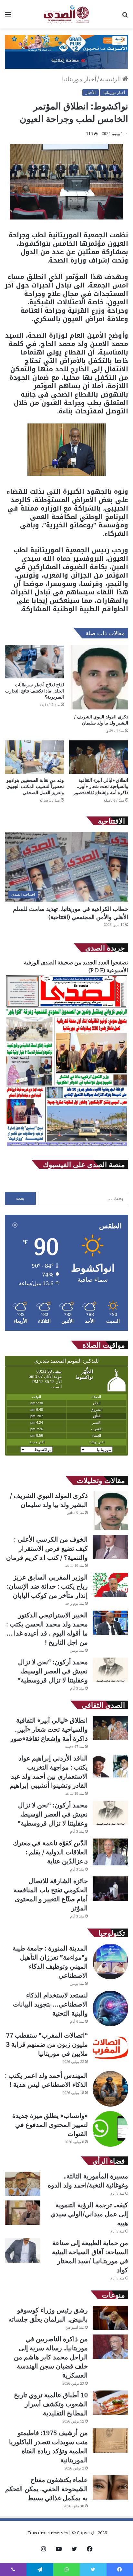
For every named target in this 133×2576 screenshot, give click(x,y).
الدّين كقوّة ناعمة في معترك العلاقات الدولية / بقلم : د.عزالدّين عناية (50, 1852)
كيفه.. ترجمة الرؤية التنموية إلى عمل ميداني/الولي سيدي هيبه (89, 2214)
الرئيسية (111, 79)
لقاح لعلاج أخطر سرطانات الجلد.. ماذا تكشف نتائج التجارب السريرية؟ (35, 691)
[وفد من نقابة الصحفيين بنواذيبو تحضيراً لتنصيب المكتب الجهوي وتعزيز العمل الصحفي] (34, 757)
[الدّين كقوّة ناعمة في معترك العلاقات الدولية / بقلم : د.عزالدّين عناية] (110, 1852)
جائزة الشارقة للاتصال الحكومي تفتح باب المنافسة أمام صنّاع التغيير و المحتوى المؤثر (51, 1894)
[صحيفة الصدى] (66, 14)
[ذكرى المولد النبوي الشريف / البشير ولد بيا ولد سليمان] (99, 678)
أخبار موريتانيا (79, 79)
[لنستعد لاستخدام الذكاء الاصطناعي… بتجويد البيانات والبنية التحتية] (110, 2008)
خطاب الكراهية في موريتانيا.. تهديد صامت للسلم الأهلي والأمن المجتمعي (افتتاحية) (71, 913)
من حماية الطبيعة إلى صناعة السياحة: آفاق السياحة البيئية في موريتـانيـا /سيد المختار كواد (90, 2256)
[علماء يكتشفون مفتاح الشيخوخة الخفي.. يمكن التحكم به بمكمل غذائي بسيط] (110, 2487)
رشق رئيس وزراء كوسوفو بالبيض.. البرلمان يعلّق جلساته (48, 2315)
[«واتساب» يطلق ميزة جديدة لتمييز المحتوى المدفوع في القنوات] (110, 2129)
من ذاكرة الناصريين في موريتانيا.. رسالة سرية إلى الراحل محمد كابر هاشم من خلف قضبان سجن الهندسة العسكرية (51, 2357)
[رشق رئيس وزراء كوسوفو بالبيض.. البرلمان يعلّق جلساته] (110, 2318)
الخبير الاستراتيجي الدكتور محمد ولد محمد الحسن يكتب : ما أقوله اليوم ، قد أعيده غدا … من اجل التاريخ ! (47, 1629)
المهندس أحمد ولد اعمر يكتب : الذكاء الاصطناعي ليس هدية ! (46, 2080)
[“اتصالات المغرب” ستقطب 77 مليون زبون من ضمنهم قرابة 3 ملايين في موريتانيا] (110, 2049)
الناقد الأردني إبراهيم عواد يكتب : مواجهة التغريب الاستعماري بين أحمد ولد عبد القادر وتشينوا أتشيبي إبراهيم (49, 1772)
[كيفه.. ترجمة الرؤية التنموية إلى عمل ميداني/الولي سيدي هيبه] (23, 2213)
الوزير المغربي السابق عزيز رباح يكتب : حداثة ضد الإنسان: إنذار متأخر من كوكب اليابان (47, 1586)
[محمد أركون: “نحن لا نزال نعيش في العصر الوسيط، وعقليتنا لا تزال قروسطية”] (110, 1670)
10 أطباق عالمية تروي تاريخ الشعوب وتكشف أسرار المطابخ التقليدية (51, 2404)
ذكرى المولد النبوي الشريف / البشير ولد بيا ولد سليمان (101, 720)
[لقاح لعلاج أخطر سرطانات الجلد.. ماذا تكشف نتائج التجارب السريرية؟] (34, 662)
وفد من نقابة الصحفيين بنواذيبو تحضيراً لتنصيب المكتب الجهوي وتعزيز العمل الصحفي (35, 786)
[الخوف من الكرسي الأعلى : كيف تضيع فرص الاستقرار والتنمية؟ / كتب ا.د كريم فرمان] (110, 1547)
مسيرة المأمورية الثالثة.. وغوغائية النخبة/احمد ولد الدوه (88, 2181)
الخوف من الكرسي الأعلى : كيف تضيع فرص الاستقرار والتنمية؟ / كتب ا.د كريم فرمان (47, 1548)
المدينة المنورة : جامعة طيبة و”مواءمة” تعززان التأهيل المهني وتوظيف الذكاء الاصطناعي (50, 1962)
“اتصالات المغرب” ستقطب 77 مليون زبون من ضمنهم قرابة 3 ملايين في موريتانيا (47, 2044)
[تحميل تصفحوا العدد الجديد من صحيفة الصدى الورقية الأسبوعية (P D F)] (66, 1147)
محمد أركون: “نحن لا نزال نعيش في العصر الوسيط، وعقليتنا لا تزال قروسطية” (53, 1671)
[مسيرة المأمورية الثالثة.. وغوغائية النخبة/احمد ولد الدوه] (23, 2184)
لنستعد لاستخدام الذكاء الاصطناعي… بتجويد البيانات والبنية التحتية (50, 2004)
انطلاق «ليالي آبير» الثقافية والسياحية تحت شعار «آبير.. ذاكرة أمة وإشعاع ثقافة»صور (101, 786)
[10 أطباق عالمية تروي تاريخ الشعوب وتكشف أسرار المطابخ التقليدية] (110, 2403)
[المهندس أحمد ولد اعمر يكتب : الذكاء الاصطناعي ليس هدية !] (110, 2089)
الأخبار (91, 92)
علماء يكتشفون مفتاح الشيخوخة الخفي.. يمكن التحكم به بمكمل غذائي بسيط (46, 2489)
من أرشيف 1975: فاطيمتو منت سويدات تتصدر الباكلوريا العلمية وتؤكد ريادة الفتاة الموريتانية (48, 2446)
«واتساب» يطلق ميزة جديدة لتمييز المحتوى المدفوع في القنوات (50, 2125)
